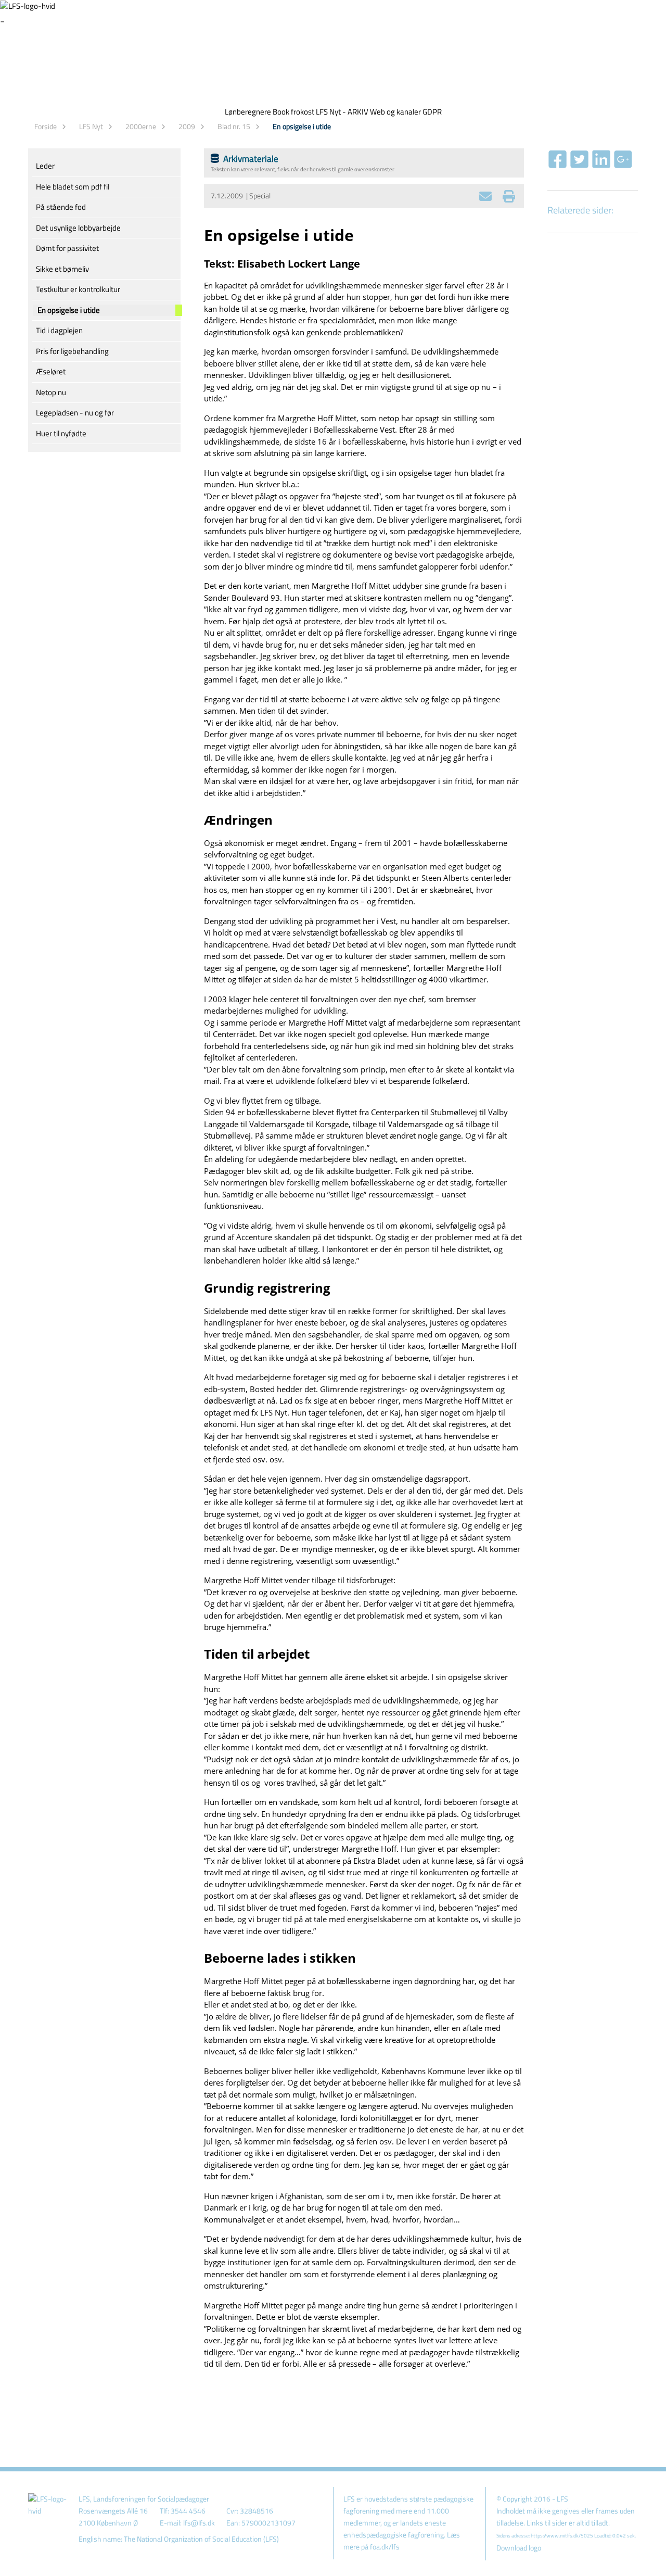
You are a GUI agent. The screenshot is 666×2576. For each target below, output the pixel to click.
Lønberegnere (248, 112)
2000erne (141, 126)
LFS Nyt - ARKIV (342, 112)
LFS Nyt (91, 126)
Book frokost (293, 112)
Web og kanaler (395, 112)
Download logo (519, 2548)
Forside (46, 126)
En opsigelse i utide (302, 126)
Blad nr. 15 (234, 126)
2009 (187, 126)
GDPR (432, 112)
